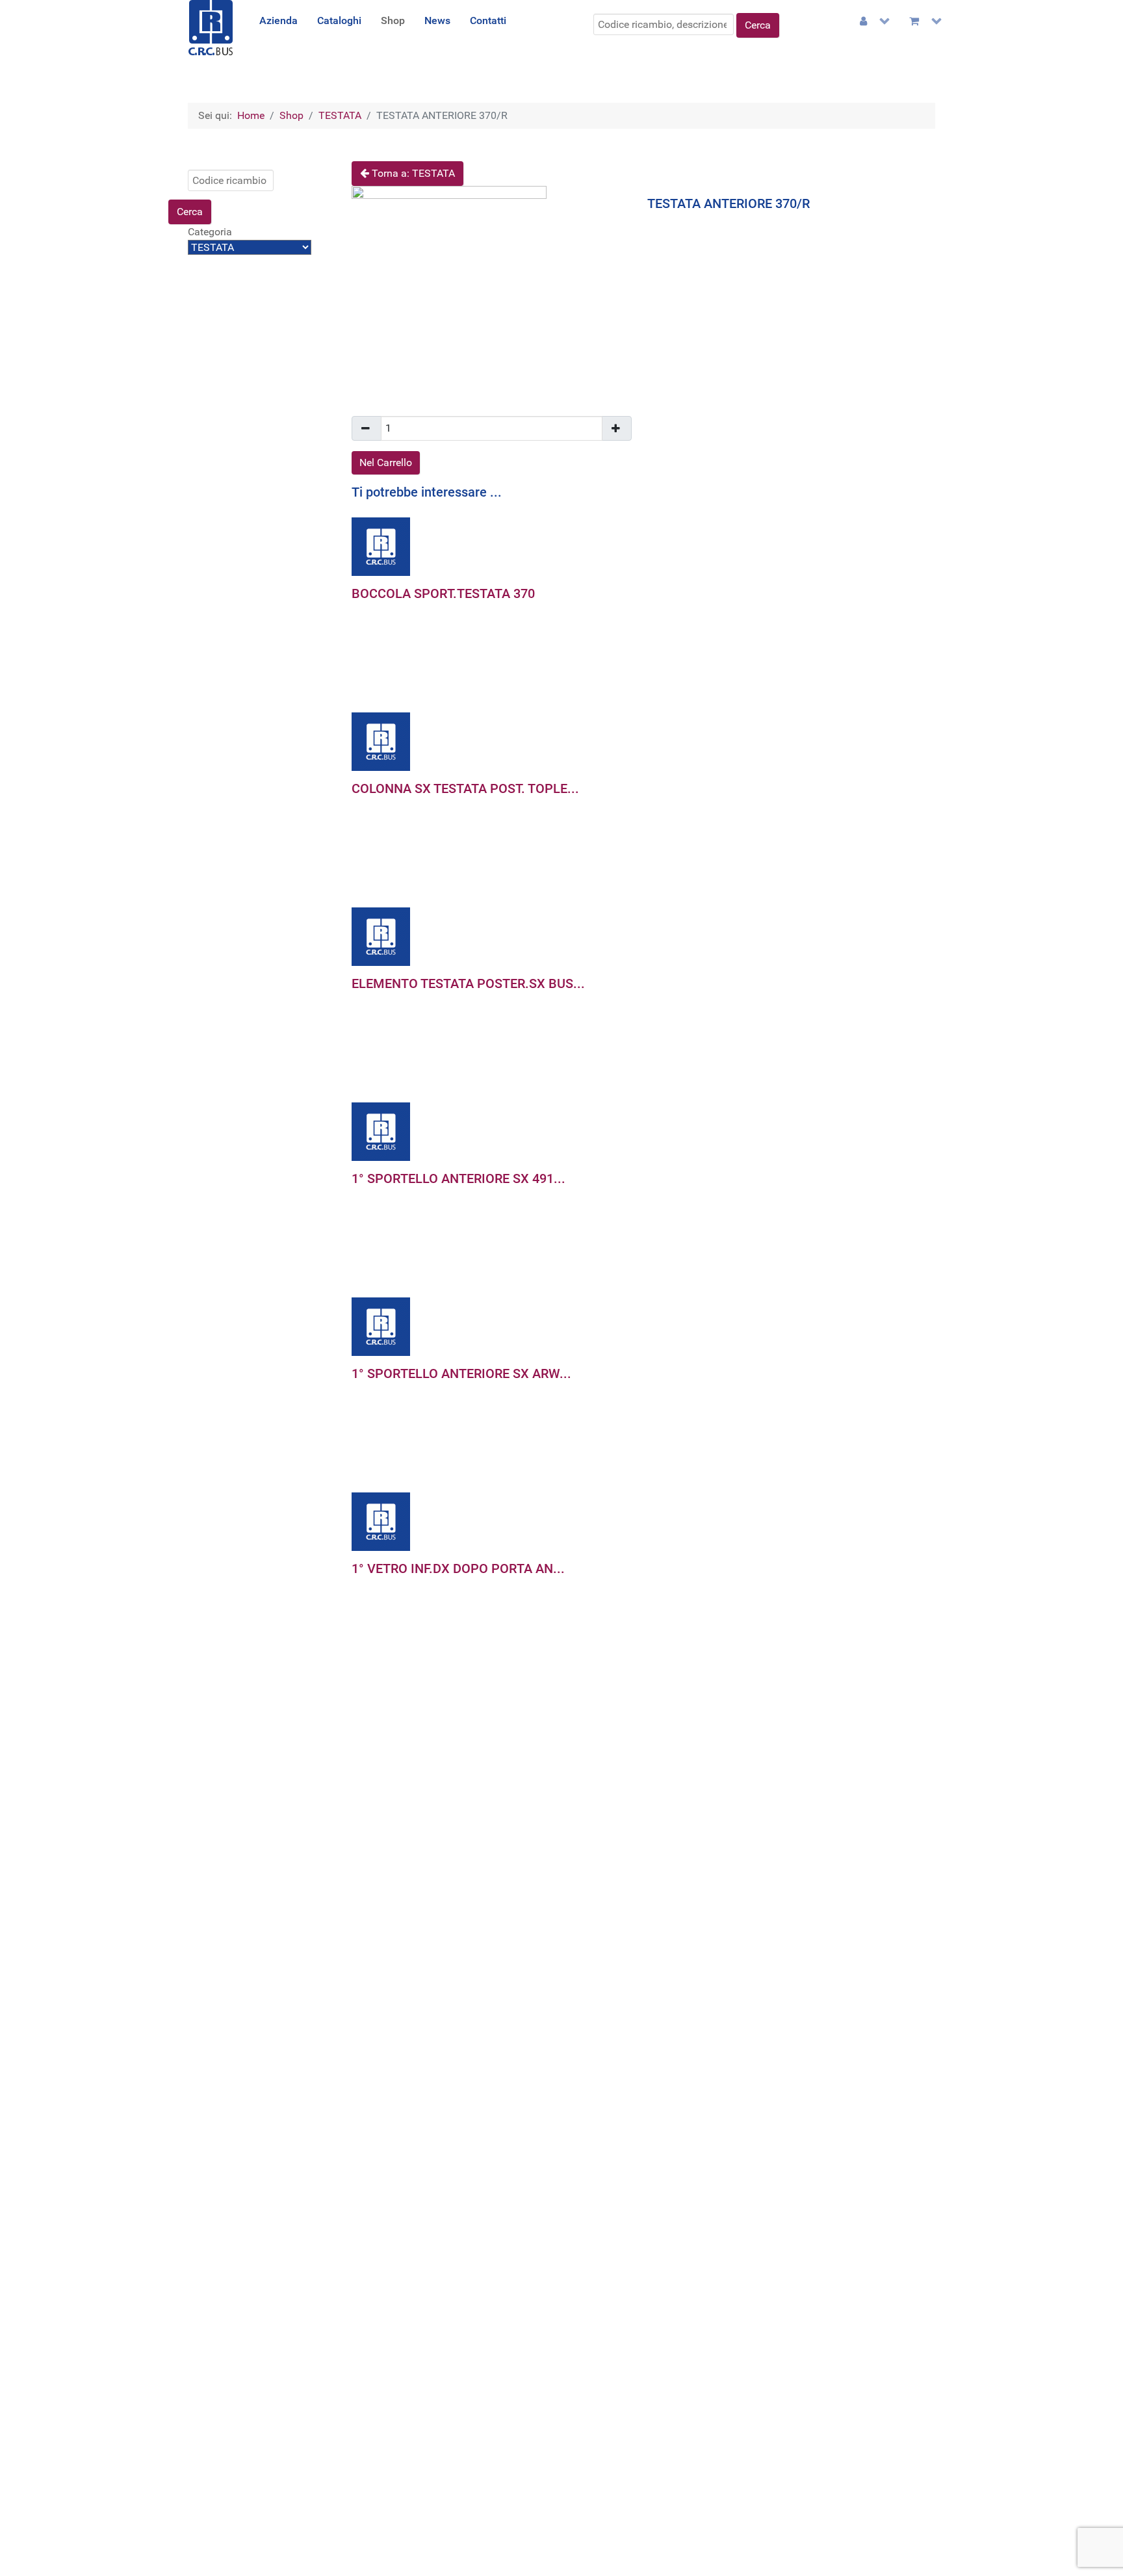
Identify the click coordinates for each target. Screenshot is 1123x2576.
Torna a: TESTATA (412, 173)
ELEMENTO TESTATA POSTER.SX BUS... (468, 983)
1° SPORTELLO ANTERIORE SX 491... (458, 1178)
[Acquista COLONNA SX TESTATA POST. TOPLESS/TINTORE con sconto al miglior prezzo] (381, 741)
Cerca (758, 25)
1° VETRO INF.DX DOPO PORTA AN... (458, 1568)
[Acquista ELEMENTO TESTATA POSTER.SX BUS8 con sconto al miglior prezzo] (381, 936)
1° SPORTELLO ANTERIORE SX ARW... (461, 1373)
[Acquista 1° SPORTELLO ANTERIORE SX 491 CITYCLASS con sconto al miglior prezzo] (381, 1131)
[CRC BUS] (211, 27)
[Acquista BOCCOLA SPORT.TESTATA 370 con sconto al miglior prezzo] (381, 546)
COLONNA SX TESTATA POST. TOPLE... (465, 788)
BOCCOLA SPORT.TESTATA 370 (443, 593)
